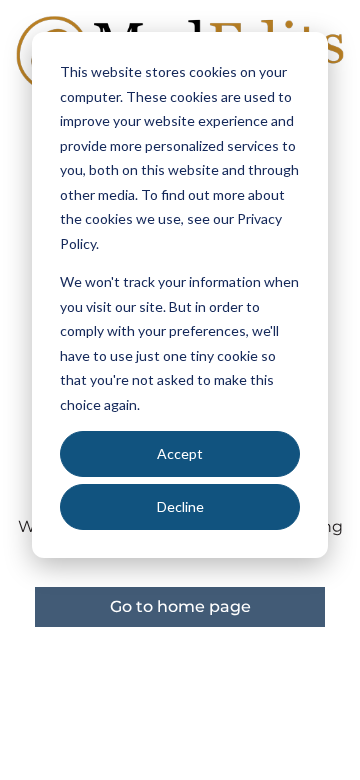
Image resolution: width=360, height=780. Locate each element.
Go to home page (180, 606)
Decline (180, 506)
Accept (180, 453)
